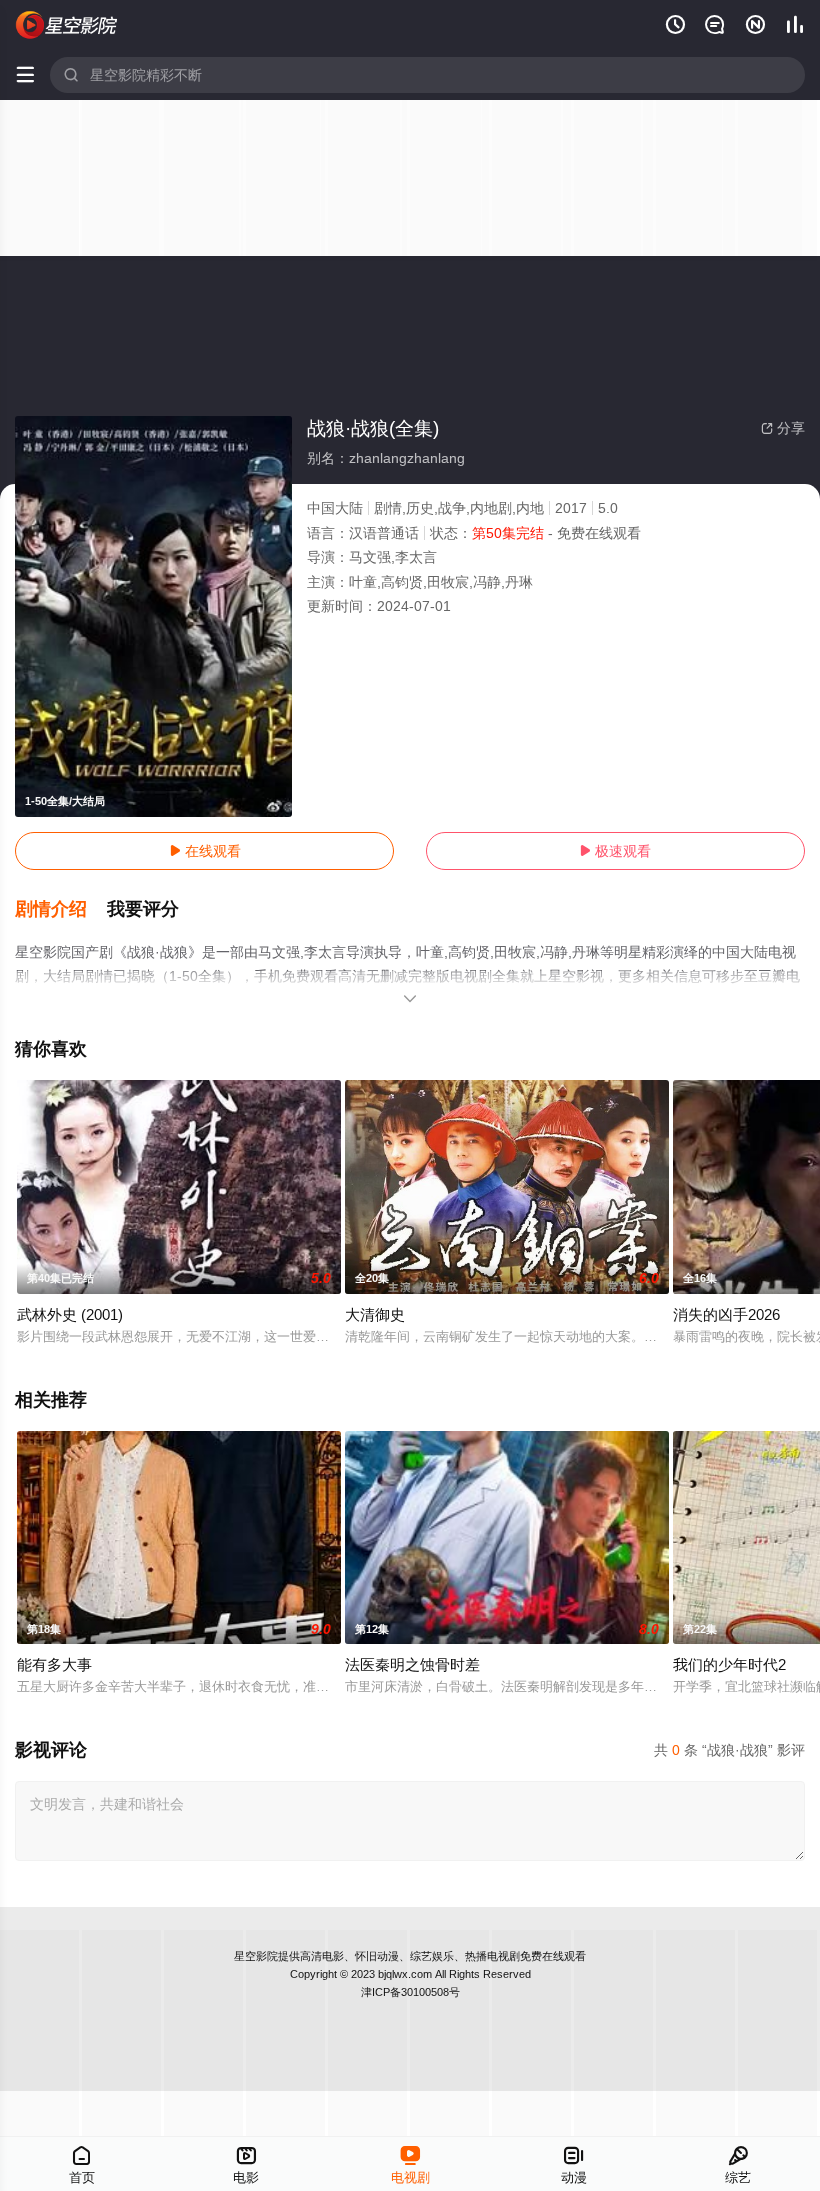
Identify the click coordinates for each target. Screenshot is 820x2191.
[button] (61, 910)
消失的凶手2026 (726, 1314)
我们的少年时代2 (729, 1664)
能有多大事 (54, 1664)
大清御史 (375, 1314)
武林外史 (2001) (70, 1314)
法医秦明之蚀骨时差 (412, 1664)
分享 (783, 428)
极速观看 (615, 851)
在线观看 (205, 851)
